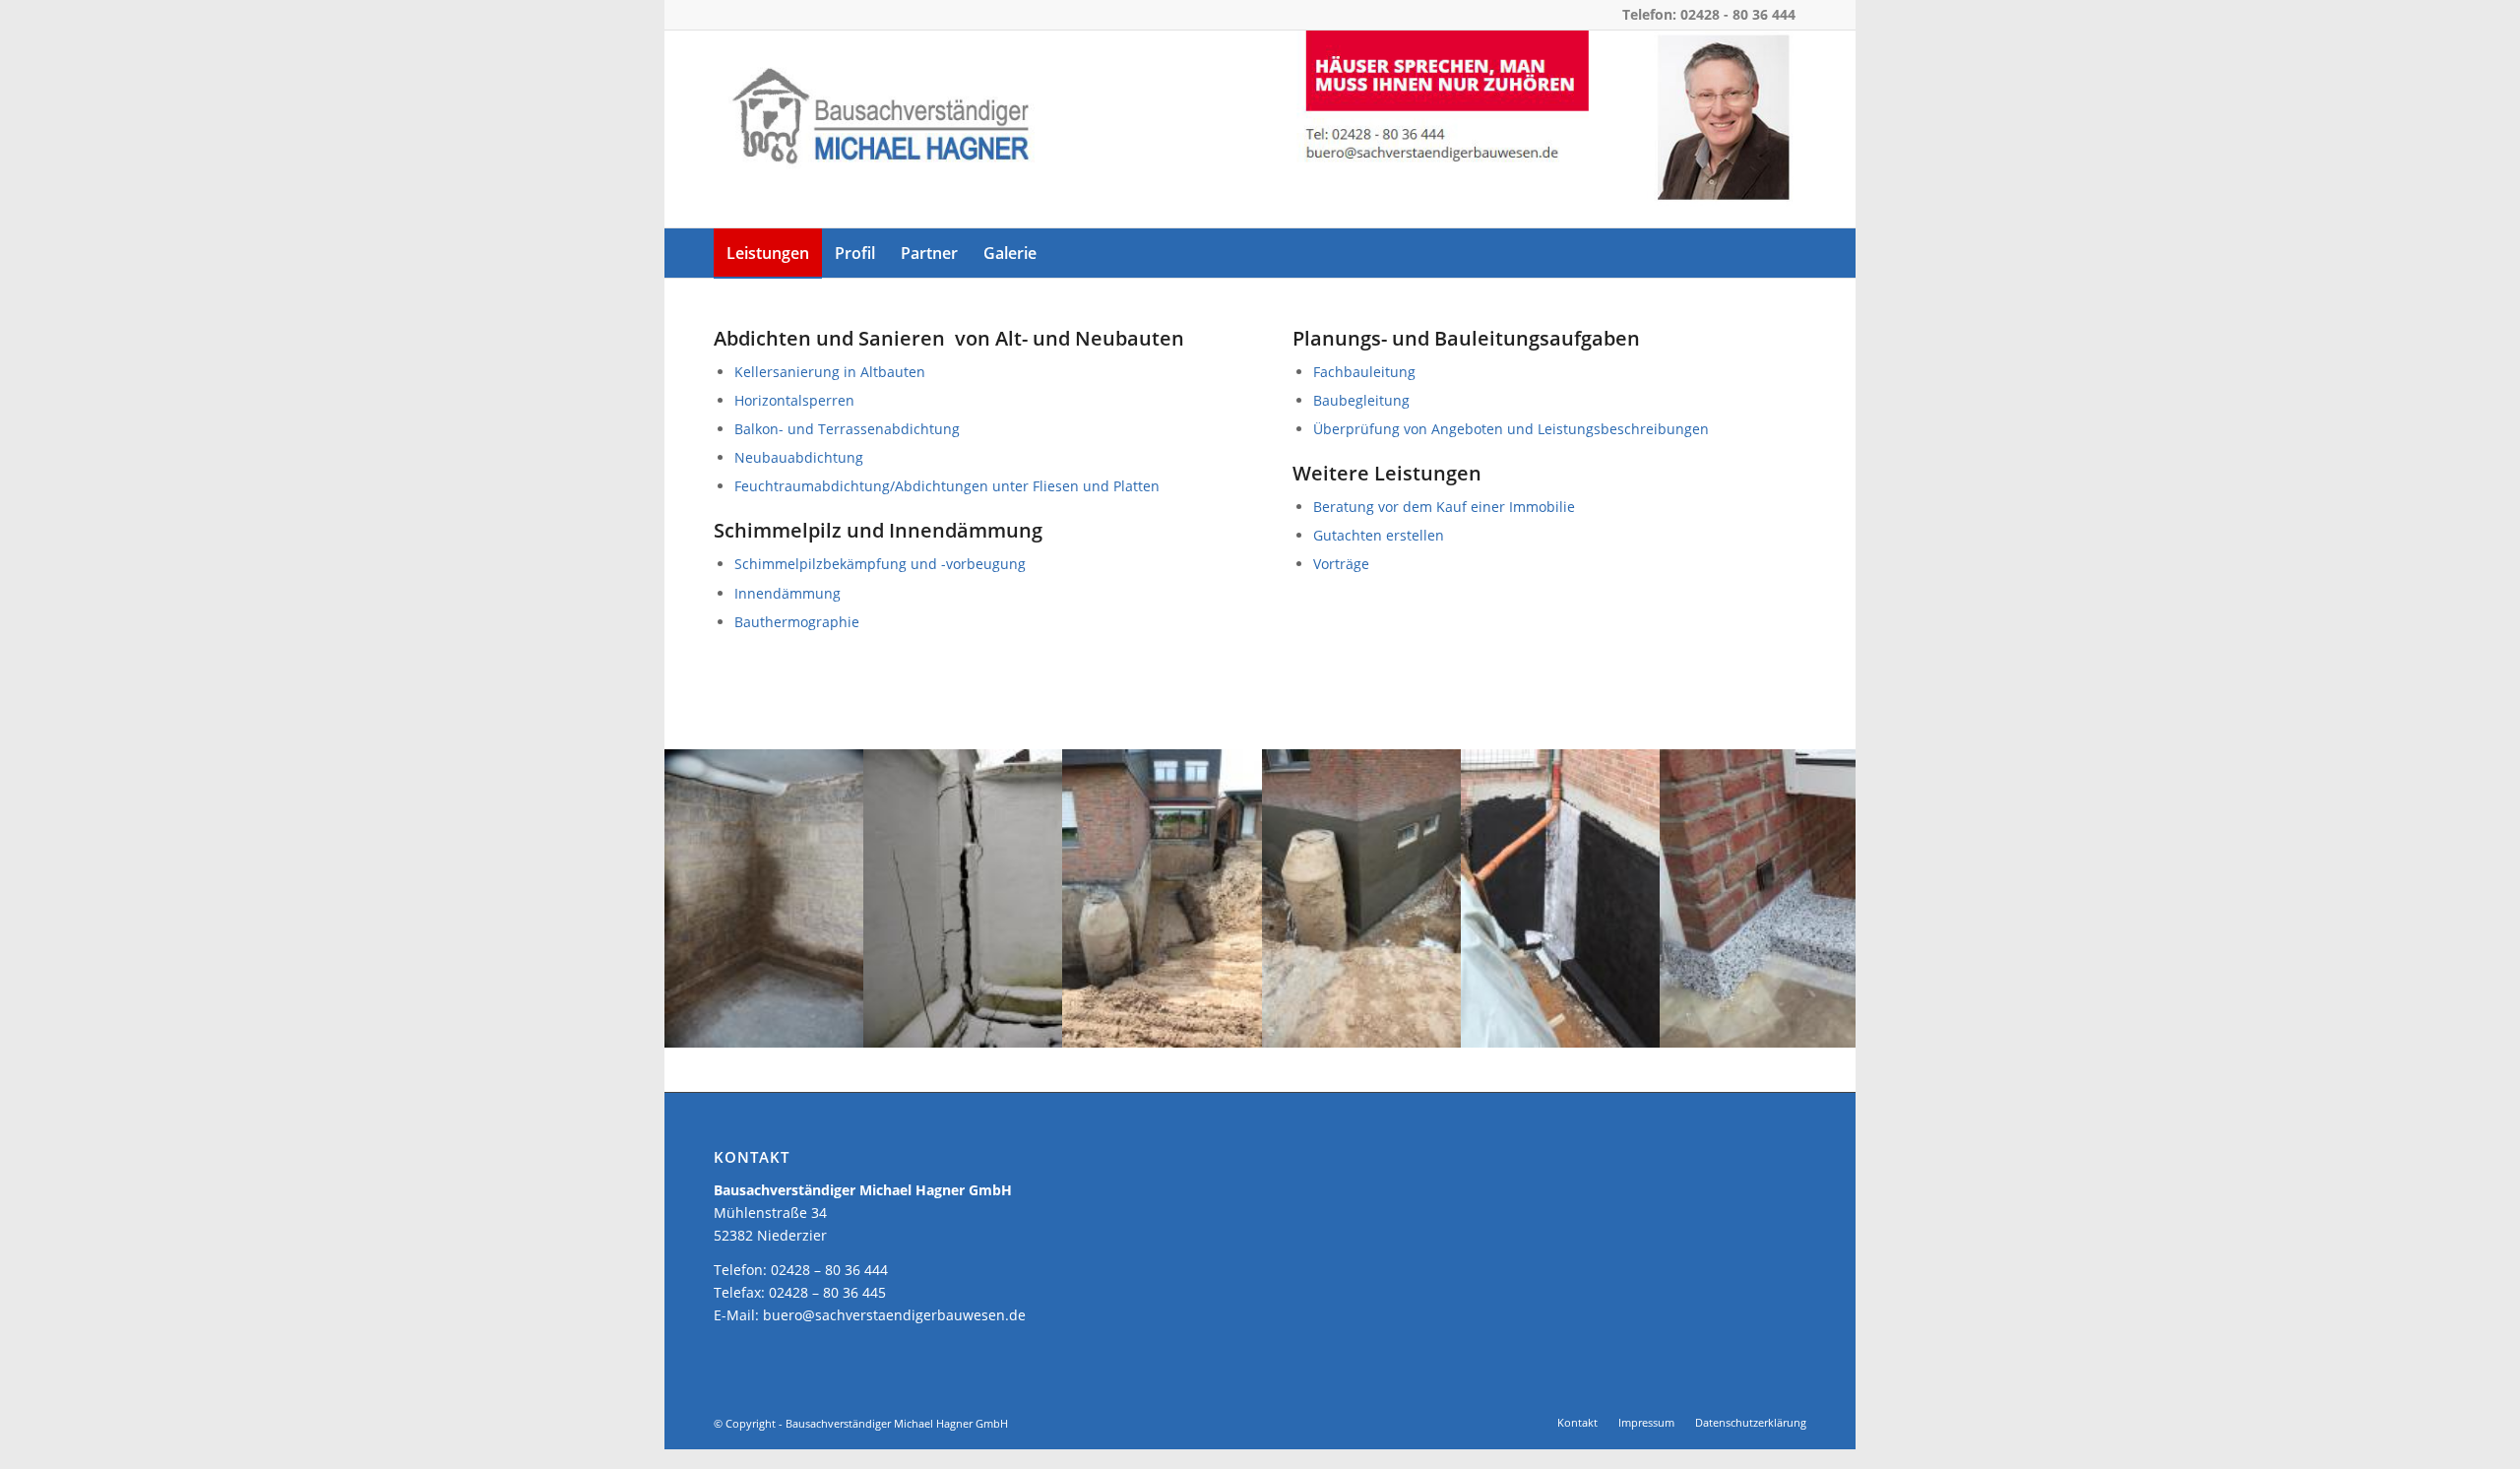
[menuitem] (768, 253)
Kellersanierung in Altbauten (830, 372)
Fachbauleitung (1364, 372)
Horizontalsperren (794, 400)
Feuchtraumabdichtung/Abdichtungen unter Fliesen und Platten (947, 486)
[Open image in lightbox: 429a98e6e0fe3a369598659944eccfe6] (842, 1026)
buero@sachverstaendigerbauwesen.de (894, 1315)
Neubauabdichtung (799, 457)
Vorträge (1341, 564)
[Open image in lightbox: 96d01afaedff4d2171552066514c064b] (1837, 1026)
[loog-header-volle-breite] (1260, 129)
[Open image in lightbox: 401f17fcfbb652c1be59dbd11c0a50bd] (1439, 1026)
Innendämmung (787, 593)
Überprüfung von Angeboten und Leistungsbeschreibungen (1511, 429)
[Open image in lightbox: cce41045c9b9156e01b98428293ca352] (1040, 1026)
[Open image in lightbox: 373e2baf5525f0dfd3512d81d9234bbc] (1240, 1026)
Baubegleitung (1361, 400)
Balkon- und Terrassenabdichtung (847, 429)
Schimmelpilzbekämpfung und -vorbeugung (880, 564)
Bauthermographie (797, 622)
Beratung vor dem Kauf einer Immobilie (1444, 507)
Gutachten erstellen (1379, 535)
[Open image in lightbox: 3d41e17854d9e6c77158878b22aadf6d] (1638, 1026)
